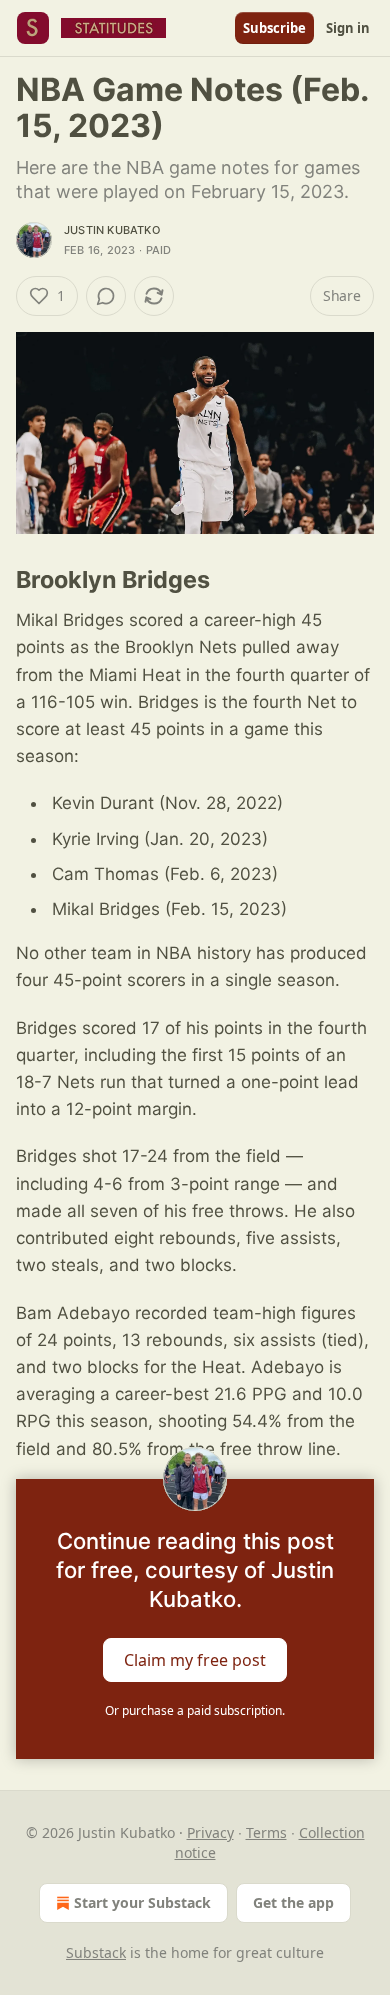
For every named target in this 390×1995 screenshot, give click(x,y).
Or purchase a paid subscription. (195, 1710)
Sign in (348, 28)
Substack (96, 1952)
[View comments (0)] (106, 296)
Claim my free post (195, 1659)
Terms (266, 1832)
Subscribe (274, 28)
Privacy (210, 1832)
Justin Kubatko (112, 230)
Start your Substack (142, 1902)
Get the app (293, 1902)
